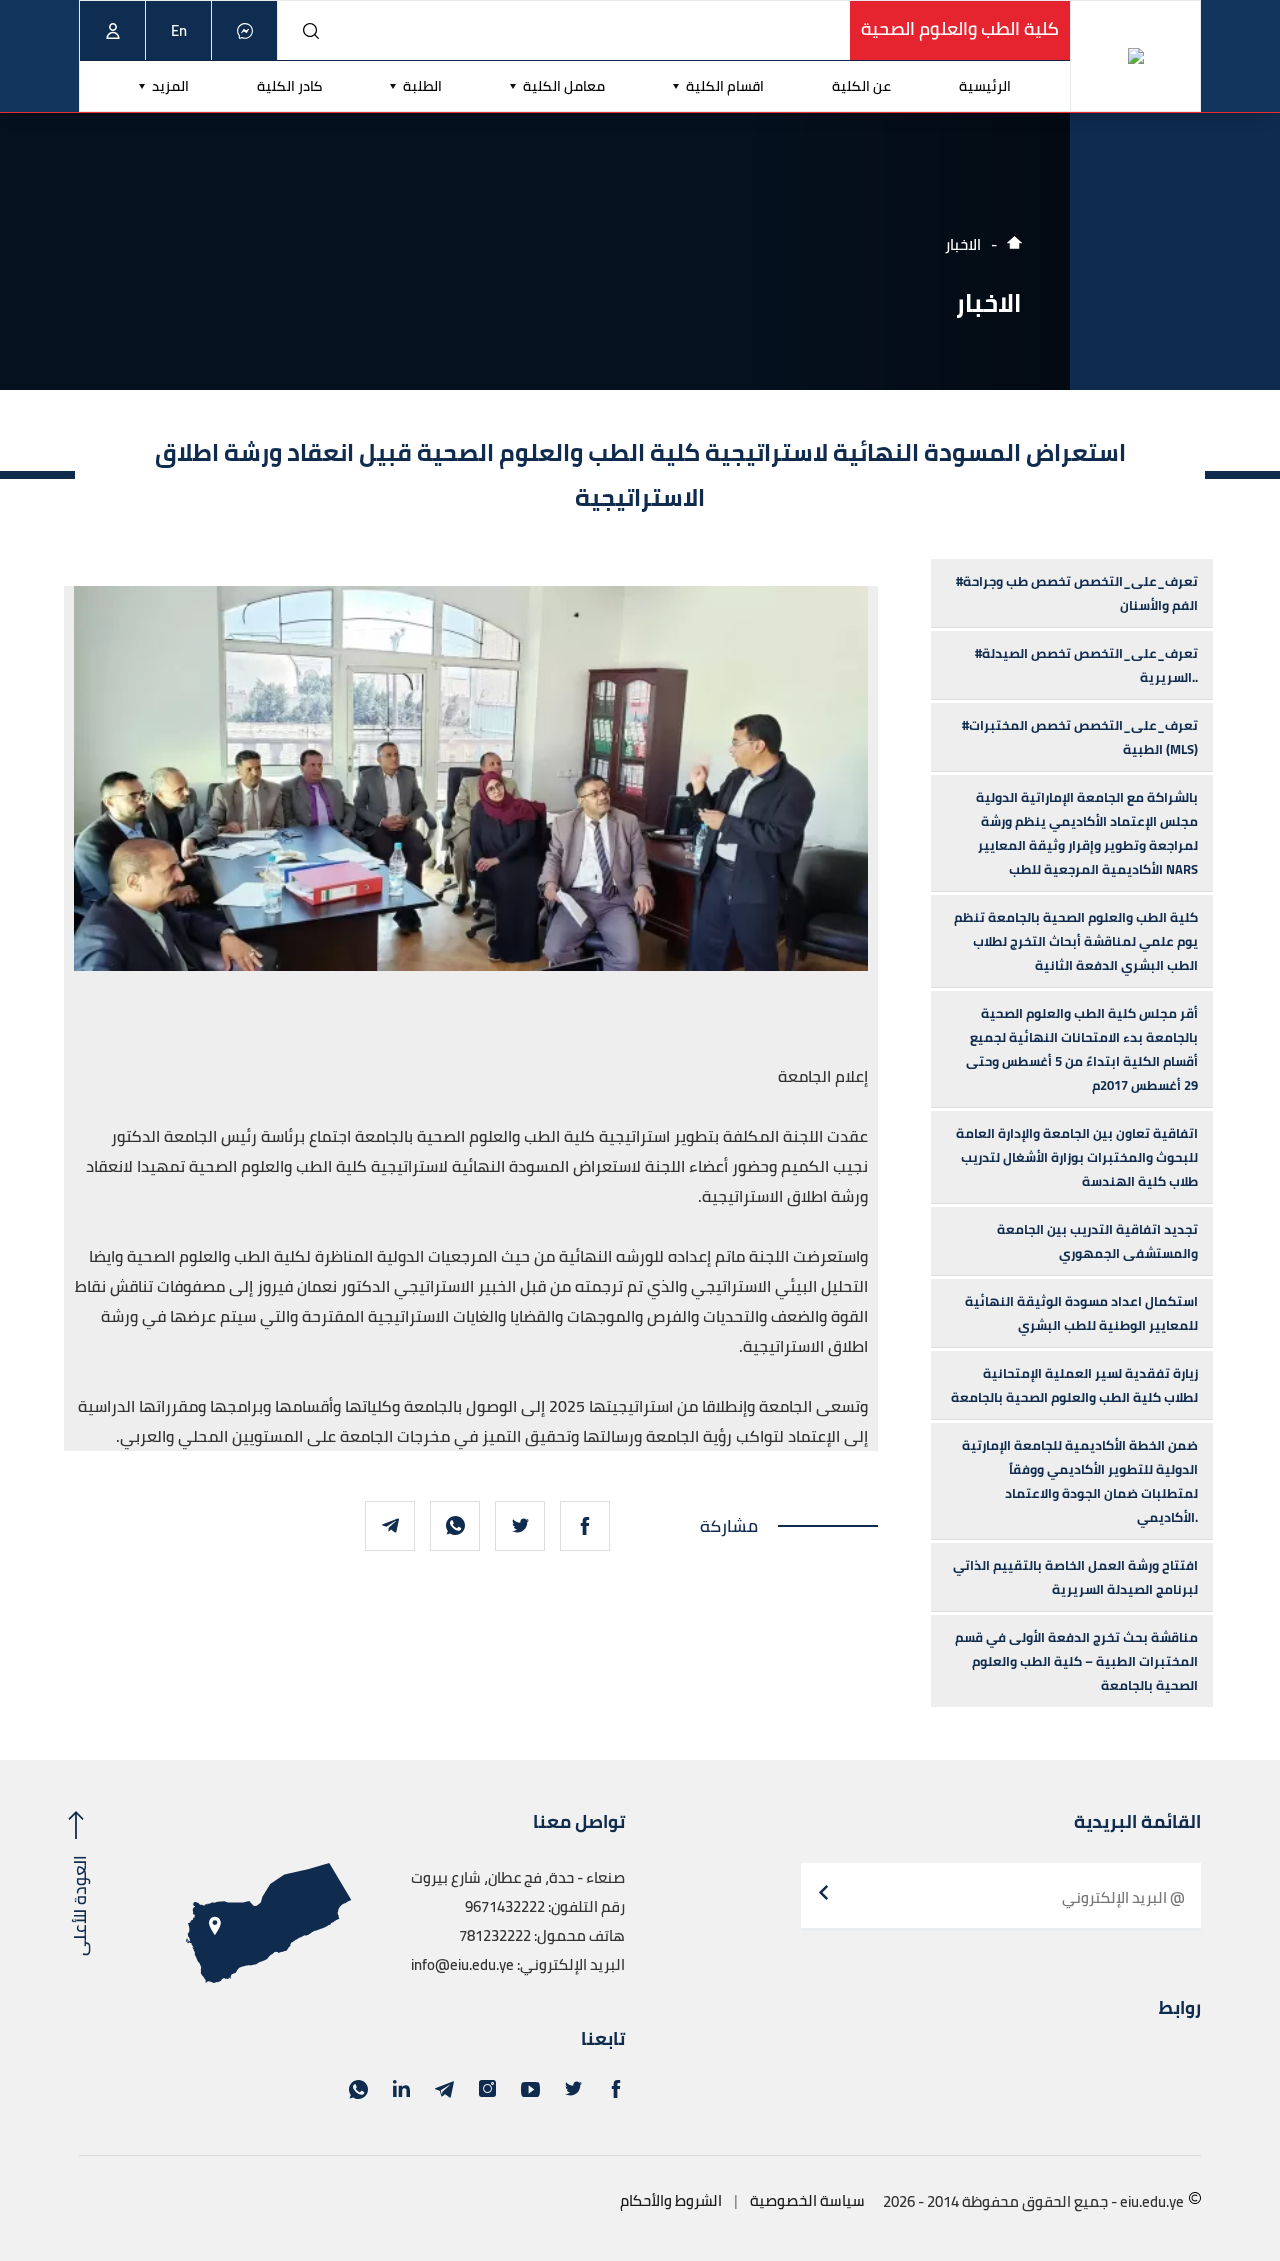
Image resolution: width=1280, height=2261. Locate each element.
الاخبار (963, 244)
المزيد (170, 86)
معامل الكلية (564, 86)
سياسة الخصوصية (807, 2200)
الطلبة (422, 86)
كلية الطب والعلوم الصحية (960, 28)
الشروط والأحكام (671, 2200)
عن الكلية (861, 86)
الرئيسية (985, 86)
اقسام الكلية (725, 86)
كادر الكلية (289, 86)
